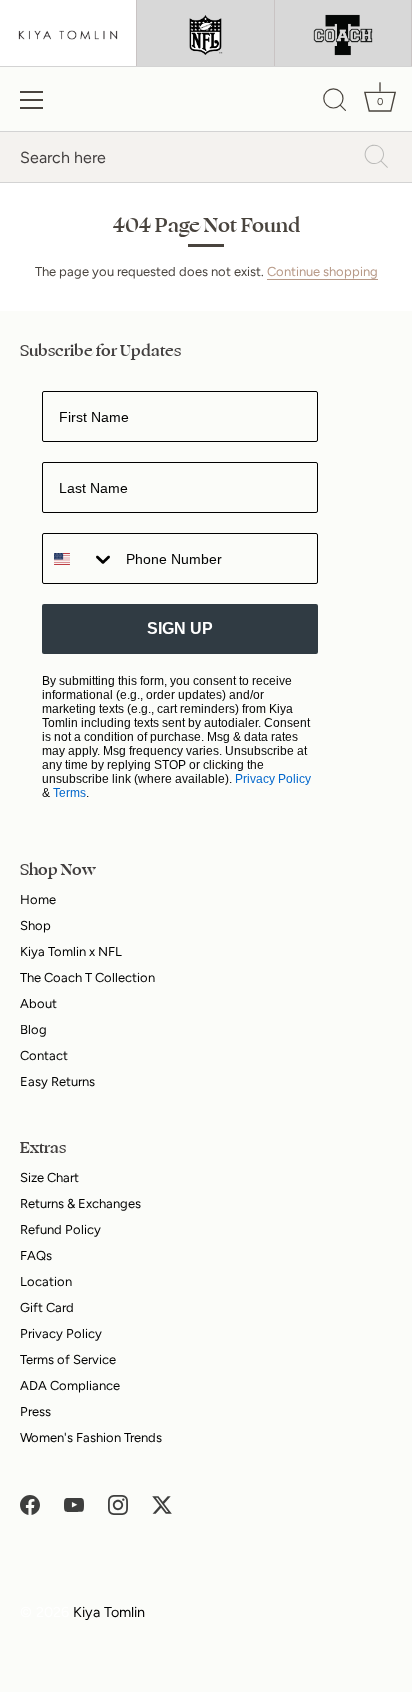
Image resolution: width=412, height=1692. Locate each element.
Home (38, 899)
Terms (69, 793)
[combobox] (79, 558)
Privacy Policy (273, 779)
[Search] (335, 103)
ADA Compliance (70, 1385)
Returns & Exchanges (80, 1203)
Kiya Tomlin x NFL (71, 951)
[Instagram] (118, 1503)
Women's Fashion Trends (91, 1437)
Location (46, 1281)
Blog (33, 1029)
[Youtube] (74, 1503)
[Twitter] (162, 1503)
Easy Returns (57, 1081)
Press (35, 1411)
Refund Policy (60, 1229)
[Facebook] (30, 1503)
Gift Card (47, 1307)
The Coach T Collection (87, 977)
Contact (44, 1055)
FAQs (36, 1255)
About (38, 1003)
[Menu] (32, 100)
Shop (35, 925)
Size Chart (49, 1177)
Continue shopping (322, 271)
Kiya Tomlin (109, 1612)
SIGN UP (180, 628)
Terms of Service (68, 1359)
